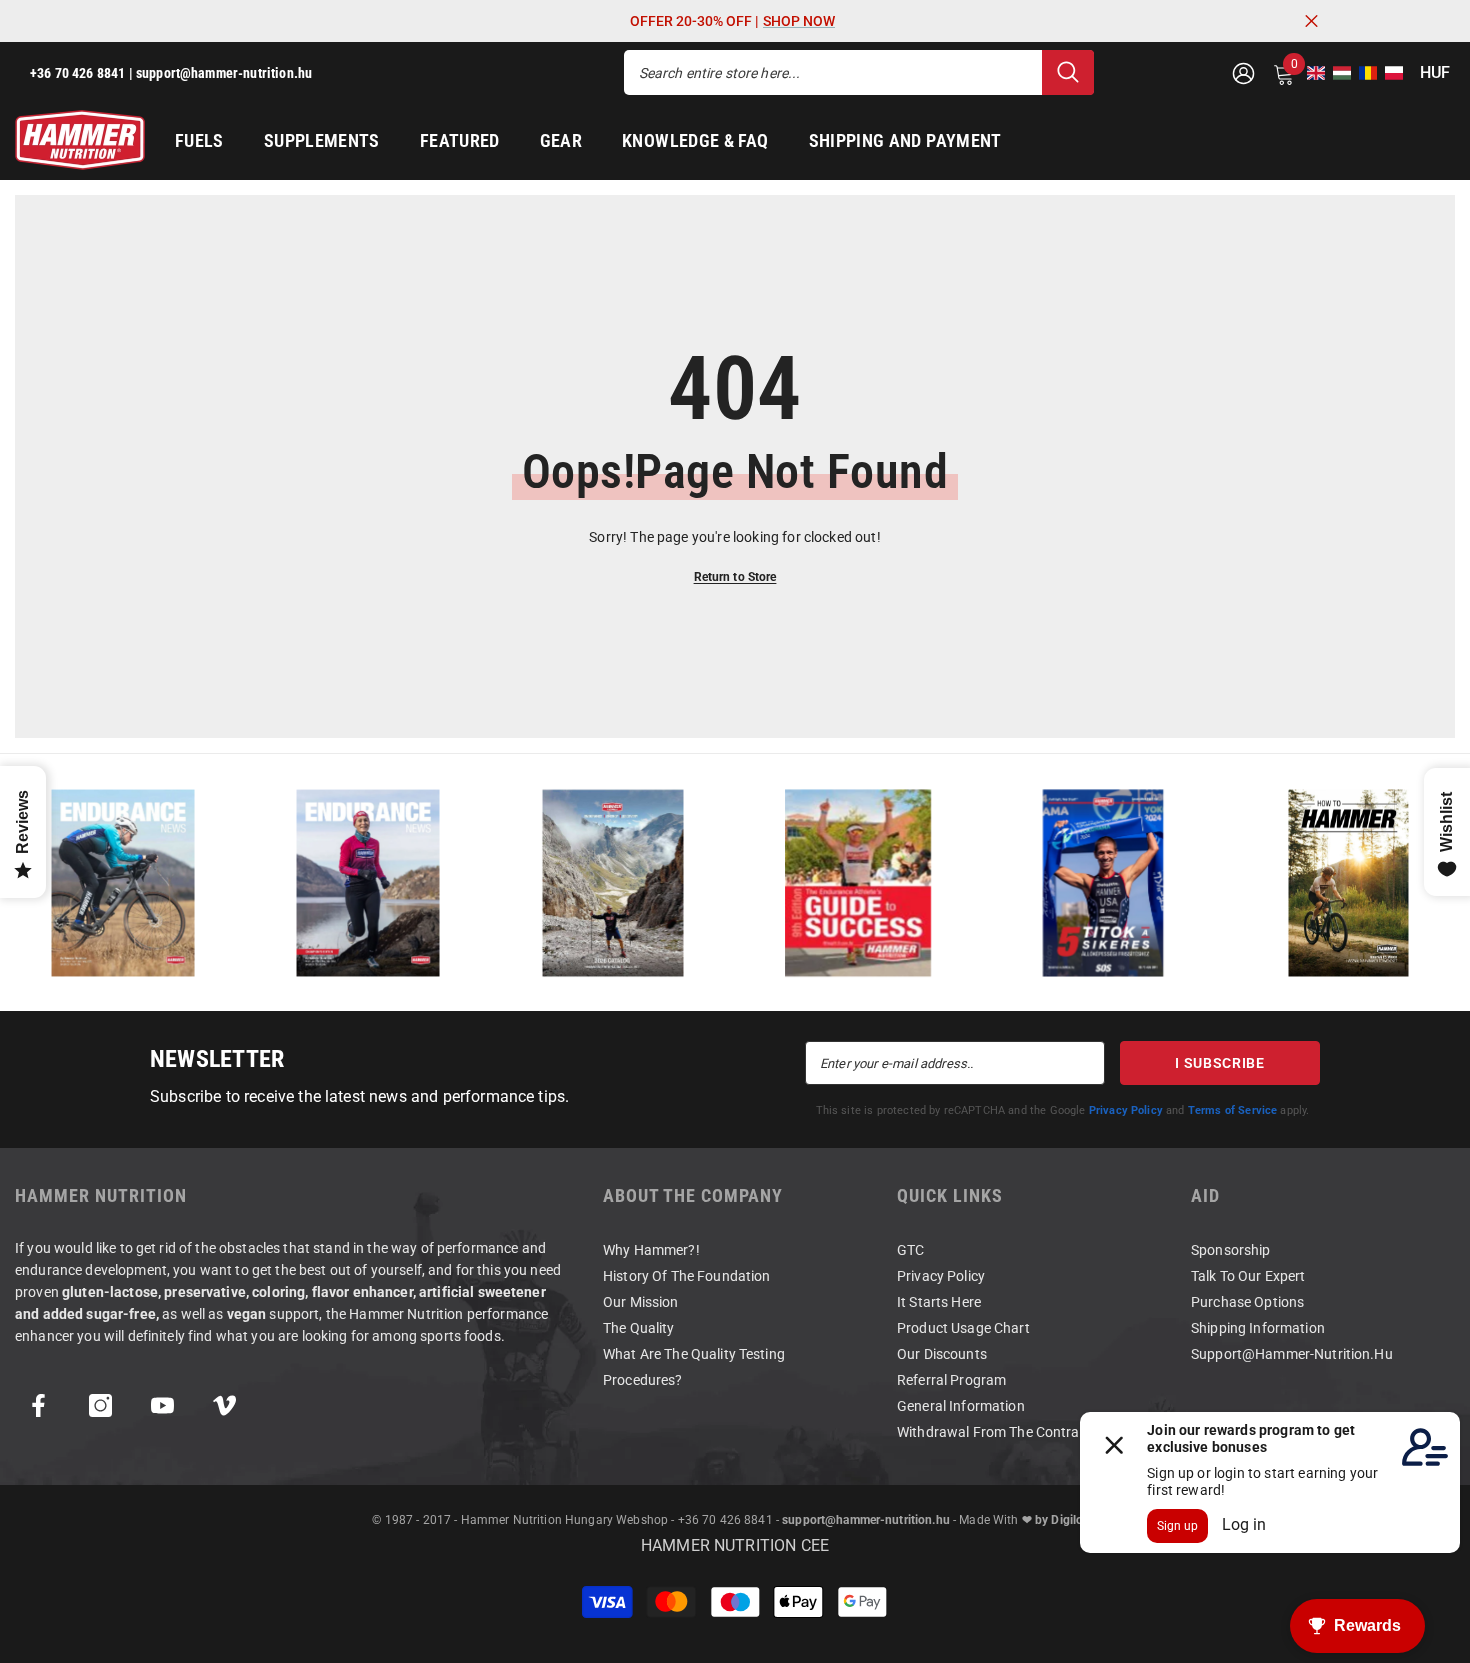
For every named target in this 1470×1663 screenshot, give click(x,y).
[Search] (859, 72)
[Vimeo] (224, 1405)
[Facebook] (38, 1405)
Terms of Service (1233, 1110)
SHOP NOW (799, 21)
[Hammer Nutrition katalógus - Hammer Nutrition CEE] (612, 882)
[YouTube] (162, 1405)
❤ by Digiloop (1060, 1520)
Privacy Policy (1126, 1110)
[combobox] (833, 72)
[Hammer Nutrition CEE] (122, 882)
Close (1311, 21)
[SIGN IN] (1243, 72)
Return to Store (735, 577)
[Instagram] (100, 1405)
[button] (1310, 73)
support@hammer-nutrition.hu (866, 1520)
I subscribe (1220, 1063)
